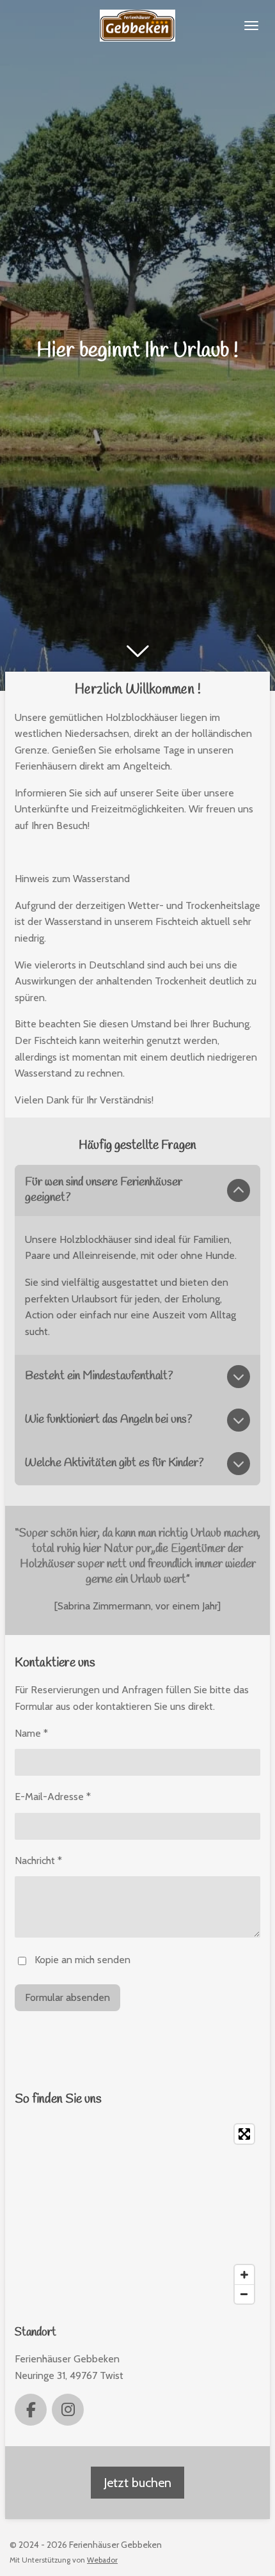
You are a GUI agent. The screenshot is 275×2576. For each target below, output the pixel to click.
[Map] (137, 2214)
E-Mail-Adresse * (53, 1797)
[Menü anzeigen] (251, 26)
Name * (31, 1733)
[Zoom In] (244, 2275)
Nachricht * (38, 1861)
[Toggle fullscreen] (244, 2134)
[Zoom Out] (244, 2294)
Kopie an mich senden (82, 1960)
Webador (102, 2560)
